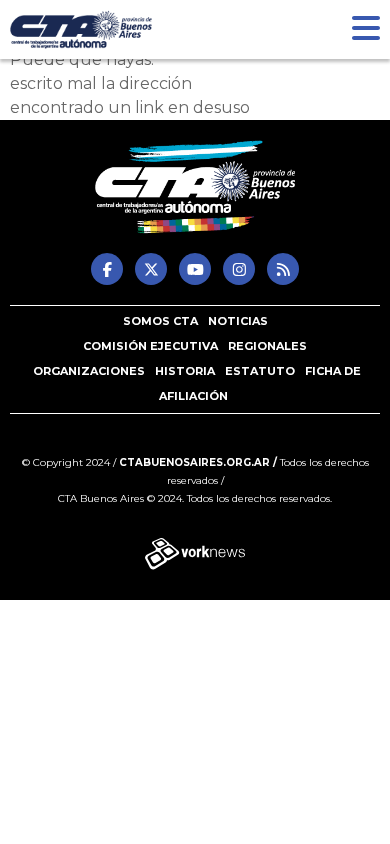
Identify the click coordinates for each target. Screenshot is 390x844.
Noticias (238, 321)
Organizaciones (89, 371)
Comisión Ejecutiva (150, 346)
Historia (185, 371)
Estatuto (260, 371)
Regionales (267, 346)
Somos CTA (160, 321)
